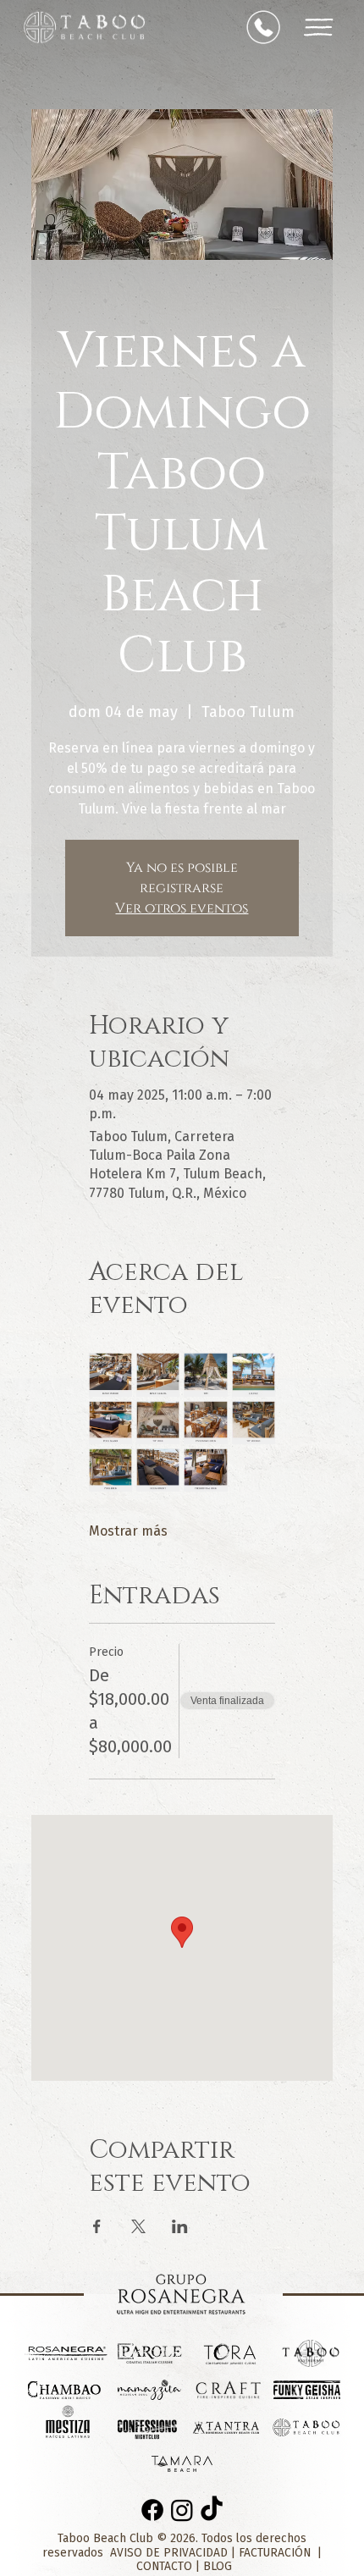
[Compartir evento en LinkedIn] (180, 2226)
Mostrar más (128, 1531)
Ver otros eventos (182, 908)
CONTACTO (166, 2566)
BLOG (218, 2566)
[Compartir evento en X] (138, 2226)
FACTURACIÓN (275, 2553)
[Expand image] (110, 1374)
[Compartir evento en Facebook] (97, 2226)
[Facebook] (152, 2510)
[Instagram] (182, 2510)
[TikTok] (212, 2510)
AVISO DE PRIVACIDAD (171, 2553)
